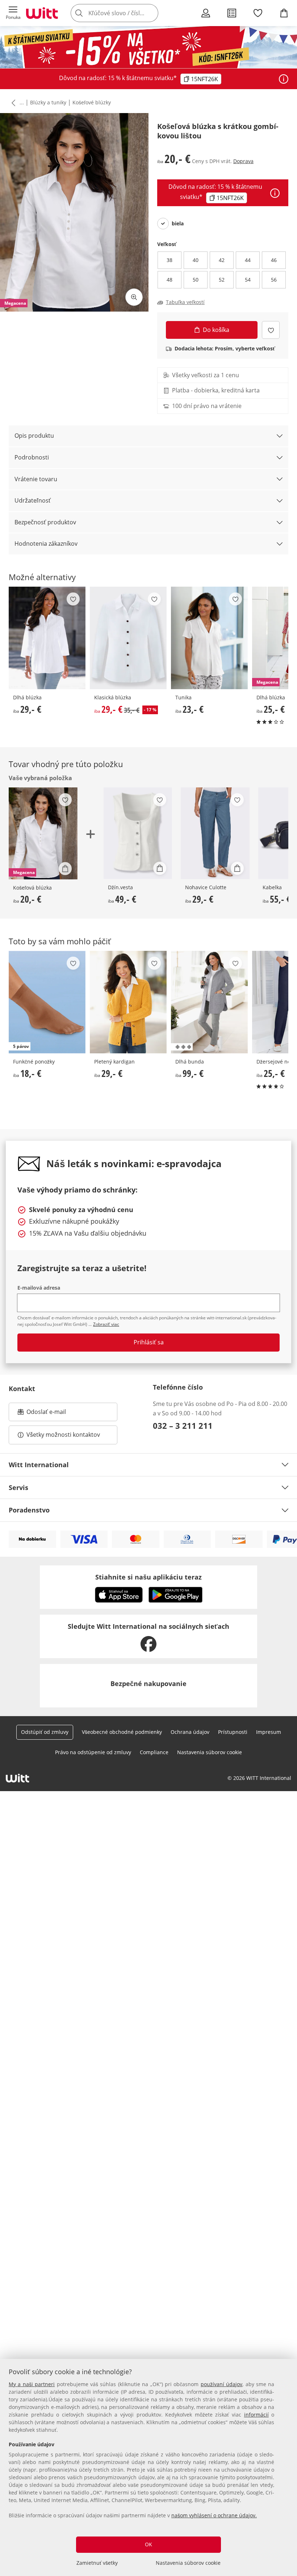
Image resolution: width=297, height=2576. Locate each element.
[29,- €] (47, 638)
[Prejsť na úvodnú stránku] (42, 13)
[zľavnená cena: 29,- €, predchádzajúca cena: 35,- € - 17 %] (128, 638)
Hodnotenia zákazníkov (46, 544)
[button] (13, 13)
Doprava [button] (243, 161)
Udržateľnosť (33, 500)
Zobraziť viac (106, 1324)
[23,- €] (209, 638)
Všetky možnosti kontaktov (63, 1435)
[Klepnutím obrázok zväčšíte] (134, 297)
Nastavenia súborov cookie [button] (210, 1752)
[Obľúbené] (258, 13)
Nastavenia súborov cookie (188, 2563)
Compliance (154, 1752)
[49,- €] (138, 833)
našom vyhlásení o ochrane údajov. (214, 2515)
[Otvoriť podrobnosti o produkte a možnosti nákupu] (65, 869)
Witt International (39, 1465)
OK (148, 2544)
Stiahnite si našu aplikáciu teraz (148, 1577)
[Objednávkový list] (232, 13)
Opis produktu (34, 436)
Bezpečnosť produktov (45, 522)
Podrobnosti (32, 457)
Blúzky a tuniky (48, 102)
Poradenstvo (29, 1510)
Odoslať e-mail (54, 1414)
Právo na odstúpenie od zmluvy (93, 1752)
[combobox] (125, 13)
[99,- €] (209, 1002)
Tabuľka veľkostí (185, 302)
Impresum (269, 1732)
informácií (256, 2415)
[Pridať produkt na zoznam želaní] (271, 330)
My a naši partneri (32, 2384)
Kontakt (22, 1389)
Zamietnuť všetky (97, 2563)
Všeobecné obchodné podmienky (122, 1732)
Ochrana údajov (190, 1732)
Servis (18, 1487)
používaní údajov (221, 2384)
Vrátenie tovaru (36, 479)
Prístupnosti (233, 1732)
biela (178, 224)
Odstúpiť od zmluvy (45, 1732)
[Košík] (284, 13)
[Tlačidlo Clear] (151, 13)
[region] (148, 2467)
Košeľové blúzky (92, 102)
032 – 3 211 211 (183, 1426)
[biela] (163, 224)
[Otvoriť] (284, 79)
